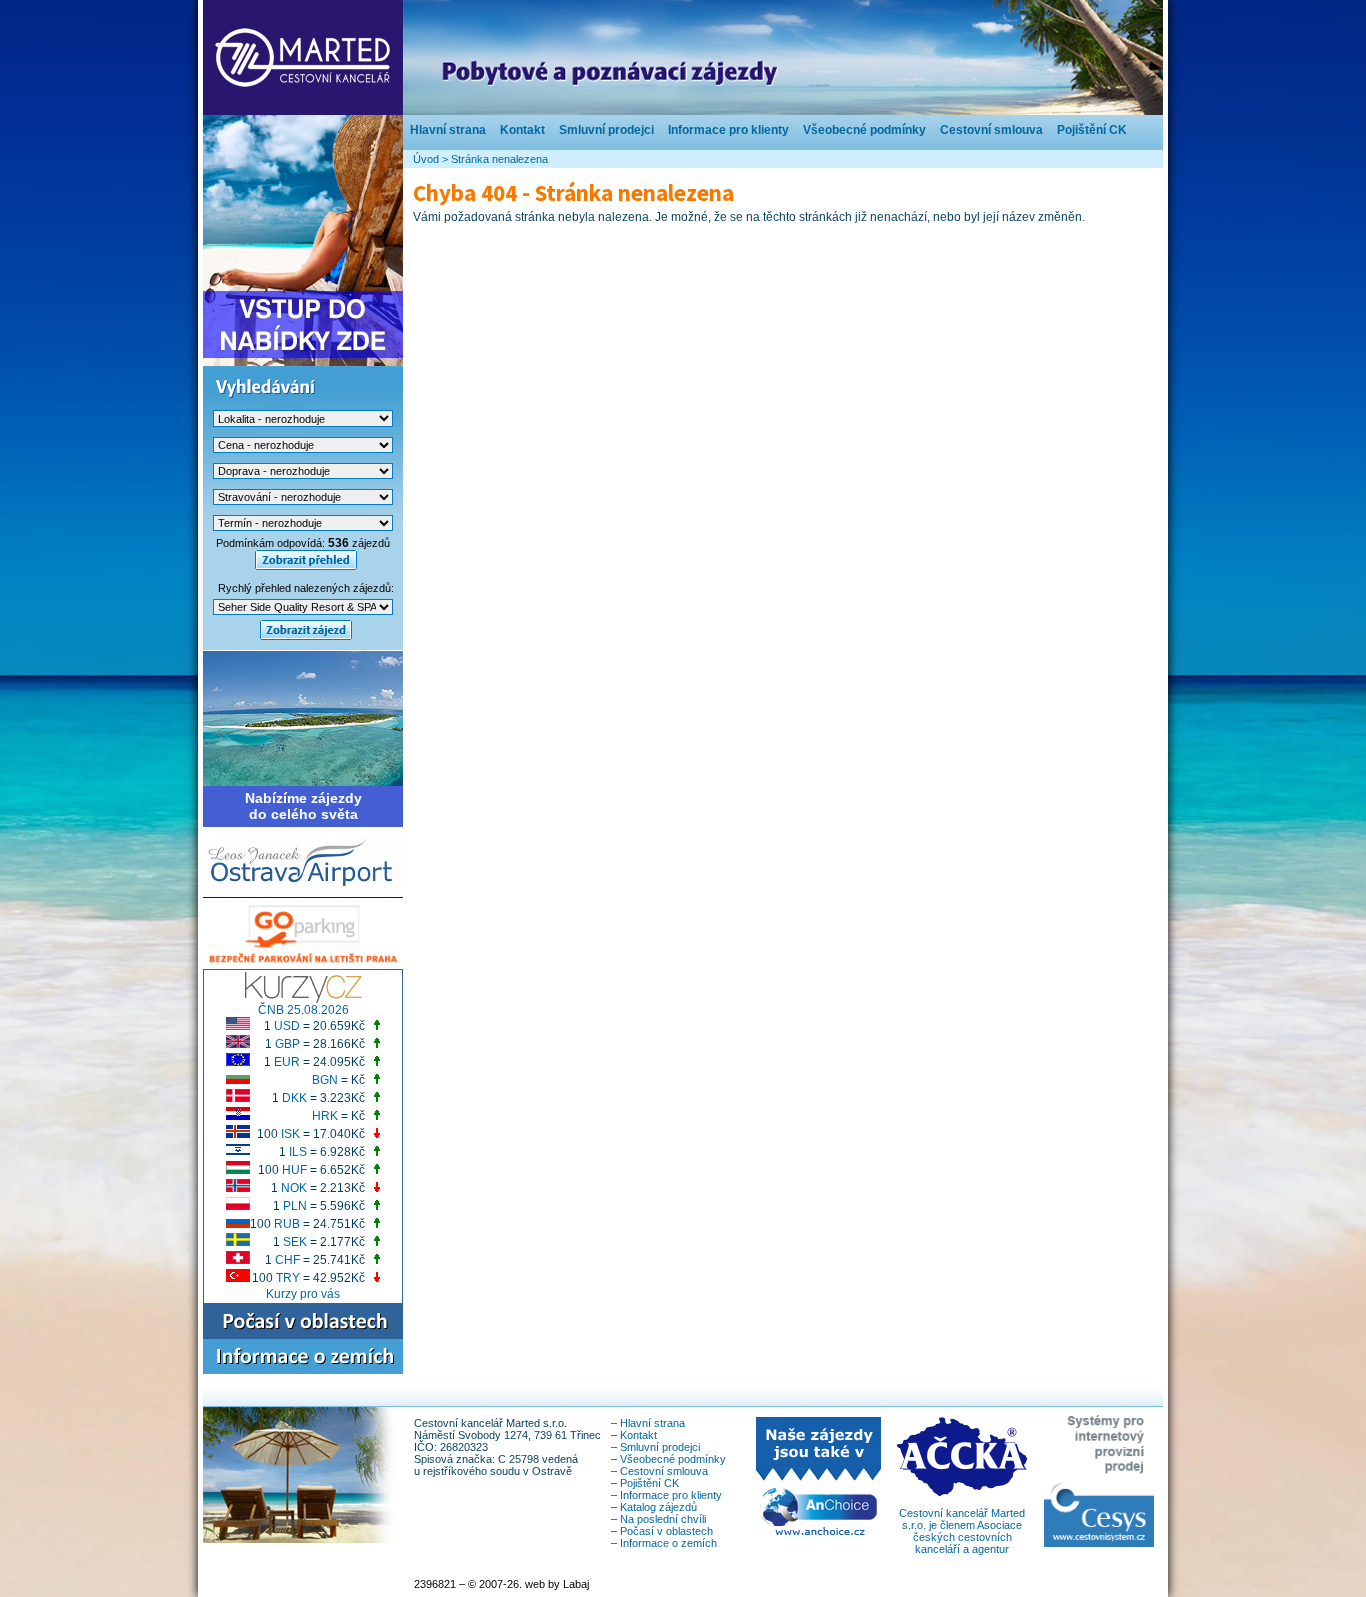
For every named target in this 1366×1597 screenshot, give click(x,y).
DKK (294, 1098)
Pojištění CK (1092, 130)
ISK (290, 1134)
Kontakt (522, 130)
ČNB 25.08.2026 (303, 1010)
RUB (287, 1224)
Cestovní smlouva (991, 130)
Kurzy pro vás (303, 1294)
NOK (294, 1188)
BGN (325, 1080)
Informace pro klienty (728, 130)
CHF (287, 1260)
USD (287, 1026)
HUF (294, 1170)
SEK (295, 1242)
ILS (298, 1152)
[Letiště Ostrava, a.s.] (303, 884)
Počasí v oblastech (666, 1531)
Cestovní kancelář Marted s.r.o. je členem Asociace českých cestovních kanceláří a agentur (962, 1531)
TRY (288, 1278)
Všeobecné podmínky (864, 130)
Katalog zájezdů (658, 1507)
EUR (287, 1062)
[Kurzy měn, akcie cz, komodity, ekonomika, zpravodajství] (303, 999)
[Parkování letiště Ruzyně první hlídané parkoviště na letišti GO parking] (303, 965)
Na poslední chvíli (663, 1519)
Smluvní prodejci (606, 130)
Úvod (426, 159)
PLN (295, 1206)
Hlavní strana (448, 130)
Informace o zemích (668, 1543)
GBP (287, 1044)
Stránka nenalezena (499, 159)
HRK (325, 1116)
